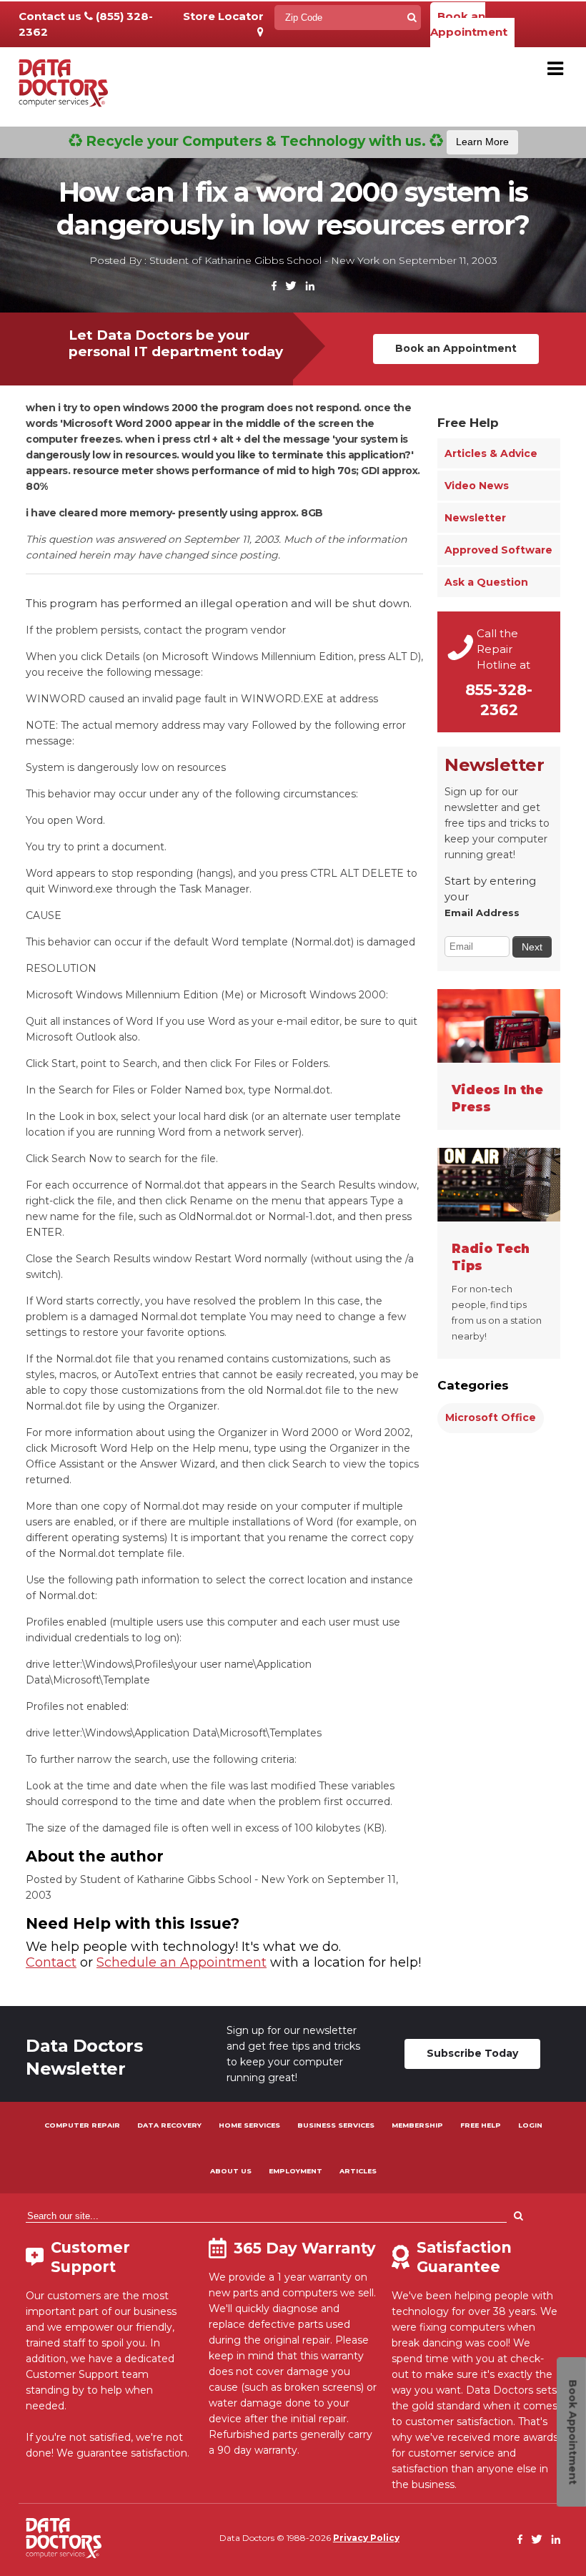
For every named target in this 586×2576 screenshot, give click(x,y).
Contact (51, 1962)
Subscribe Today (472, 2053)
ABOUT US (231, 2171)
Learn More (482, 142)
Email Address (482, 913)
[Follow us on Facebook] (274, 286)
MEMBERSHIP (417, 2125)
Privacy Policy (366, 2538)
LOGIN (530, 2125)
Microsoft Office (491, 1417)
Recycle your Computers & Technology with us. (296, 141)
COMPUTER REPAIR (82, 2125)
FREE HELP (481, 2125)
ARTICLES (358, 2171)
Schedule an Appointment (182, 1962)
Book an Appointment (469, 24)
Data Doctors (64, 2538)
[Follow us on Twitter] (291, 286)
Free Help (468, 423)
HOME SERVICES (249, 2125)
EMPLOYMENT (296, 2171)
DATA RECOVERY (169, 2125)
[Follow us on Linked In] (310, 286)
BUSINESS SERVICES (336, 2125)
